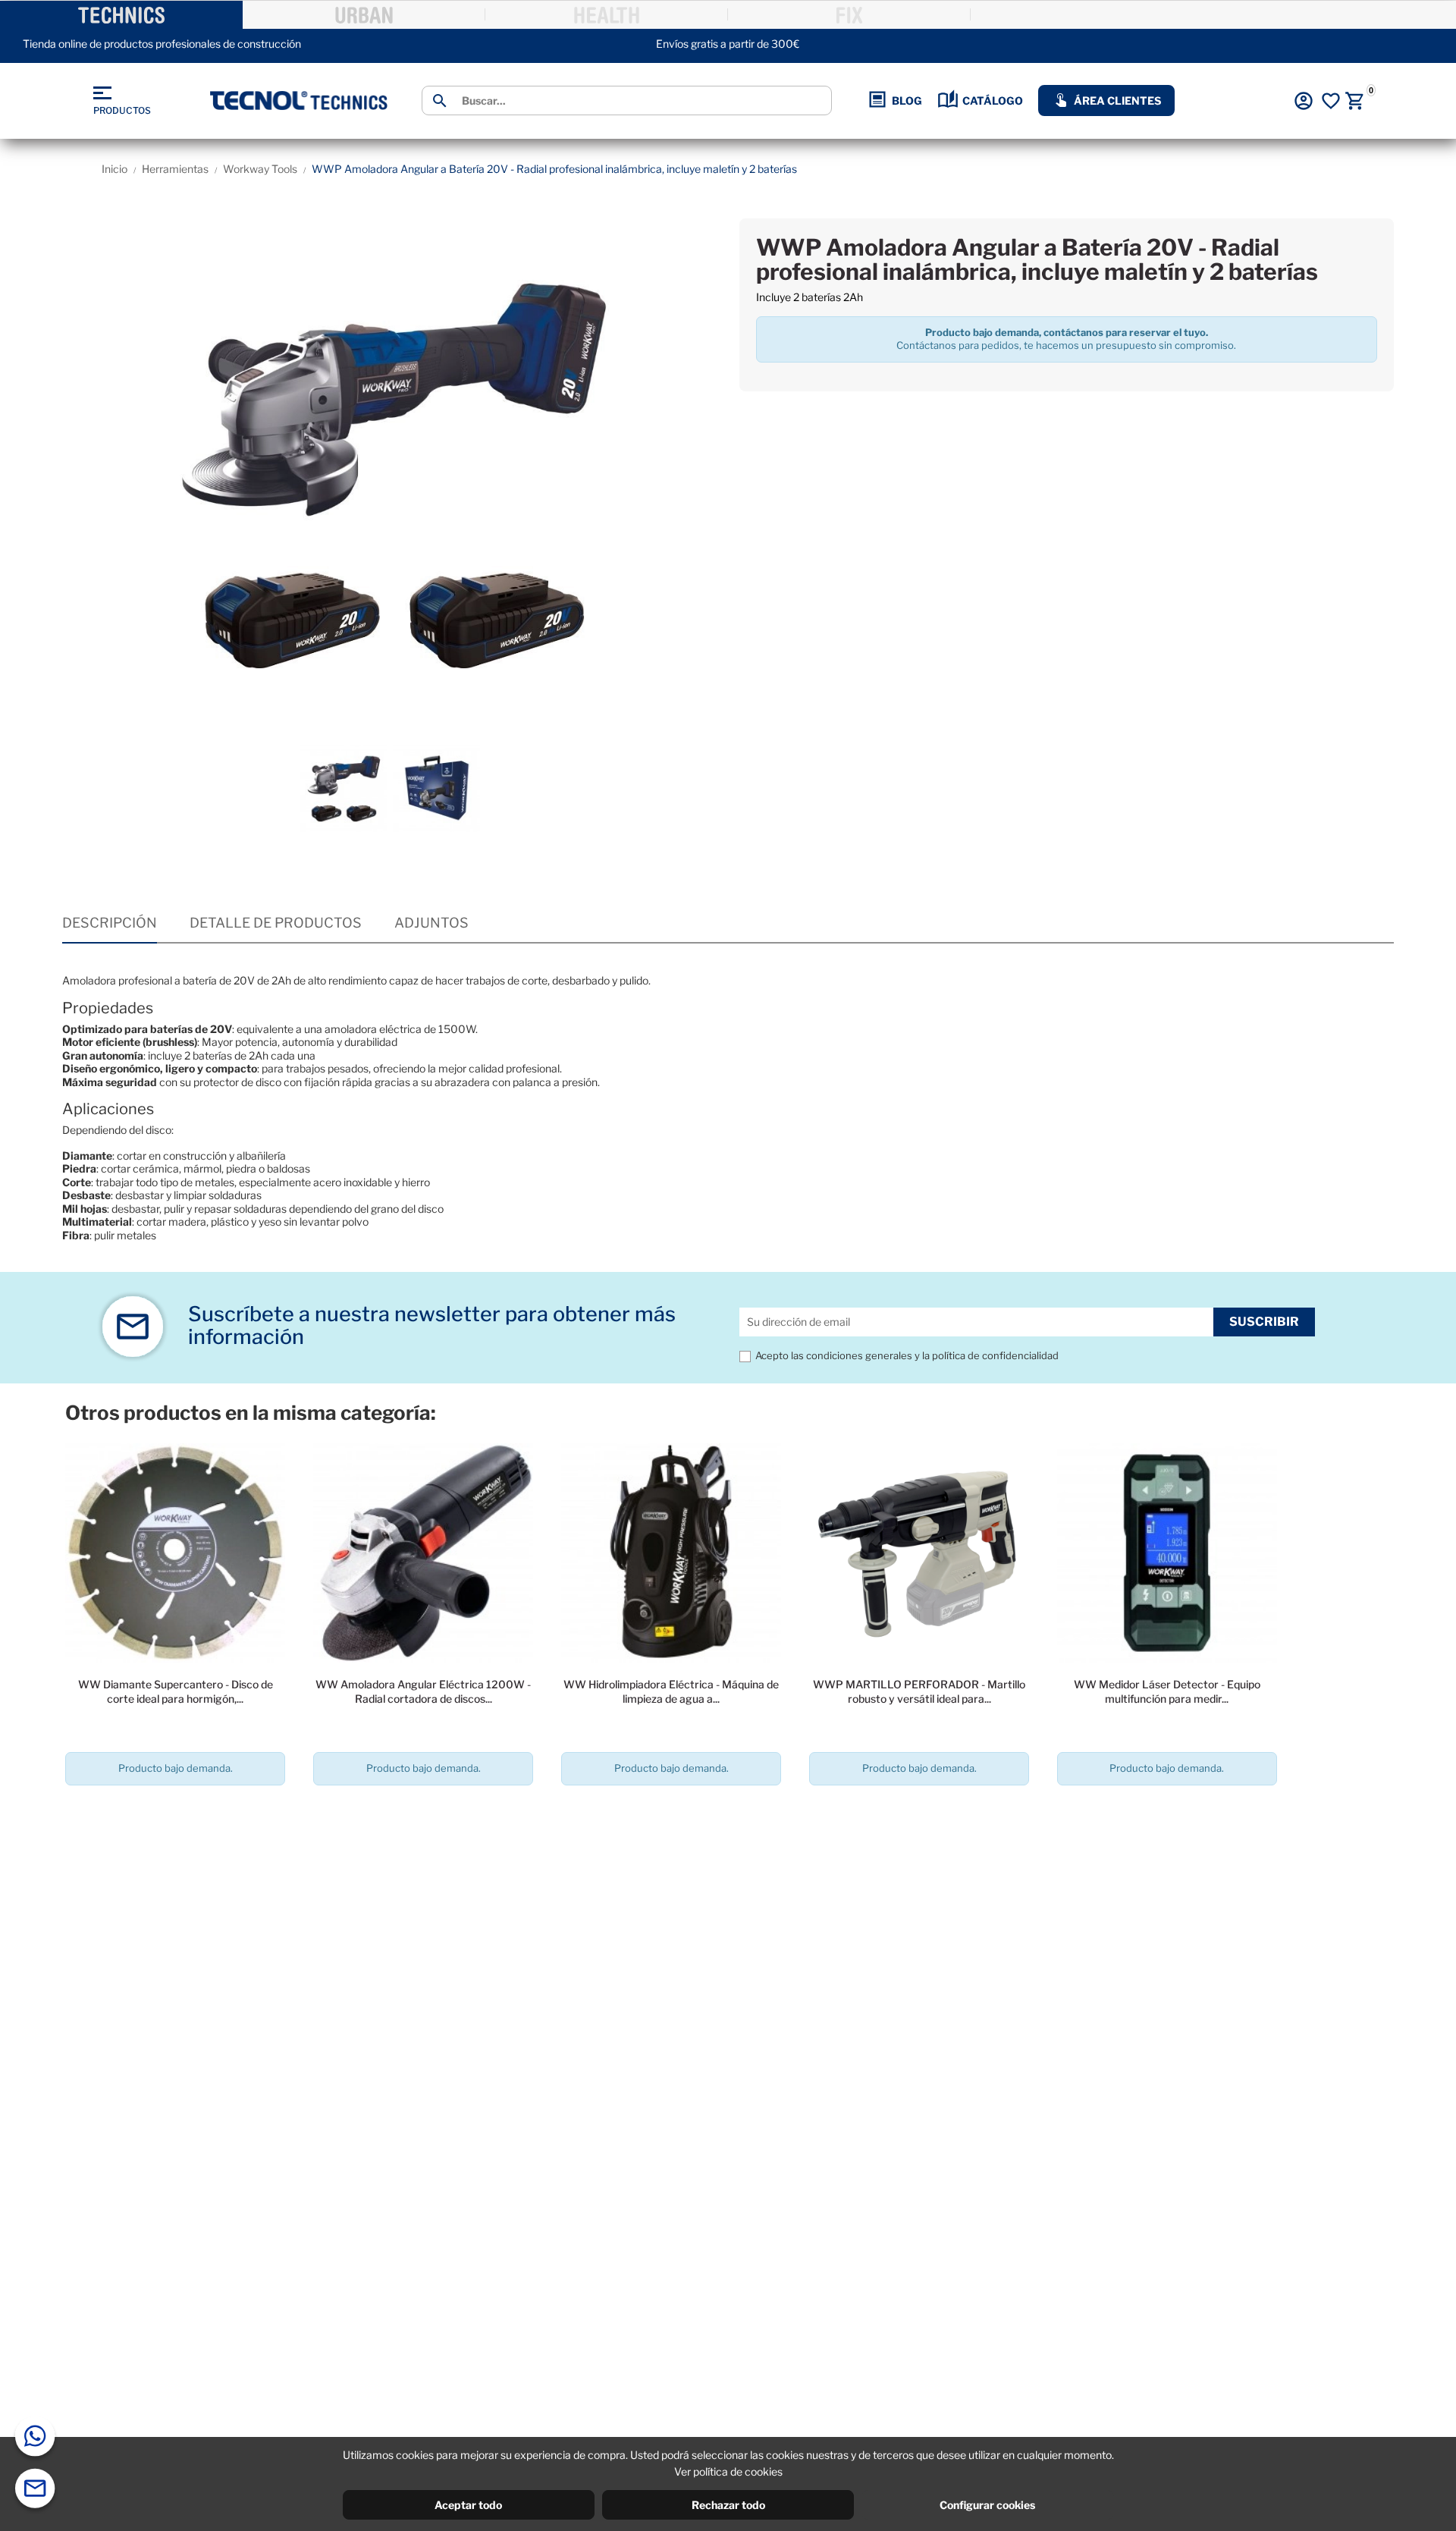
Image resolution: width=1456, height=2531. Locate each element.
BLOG (907, 100)
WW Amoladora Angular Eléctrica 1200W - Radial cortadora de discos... (423, 1691)
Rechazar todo (728, 2505)
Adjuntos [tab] (431, 923)
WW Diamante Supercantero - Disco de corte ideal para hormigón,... (176, 1691)
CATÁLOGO (993, 100)
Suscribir (1264, 1322)
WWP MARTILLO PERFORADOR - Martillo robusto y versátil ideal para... (919, 1691)
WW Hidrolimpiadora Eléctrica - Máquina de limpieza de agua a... (671, 1691)
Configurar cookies (987, 2505)
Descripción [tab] (110, 923)
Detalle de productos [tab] (276, 923)
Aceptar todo (468, 2505)
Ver (176, 1812)
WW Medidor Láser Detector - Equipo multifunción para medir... (1167, 1691)
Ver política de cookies (728, 2471)
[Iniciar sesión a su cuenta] (1304, 101)
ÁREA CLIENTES (1117, 100)
